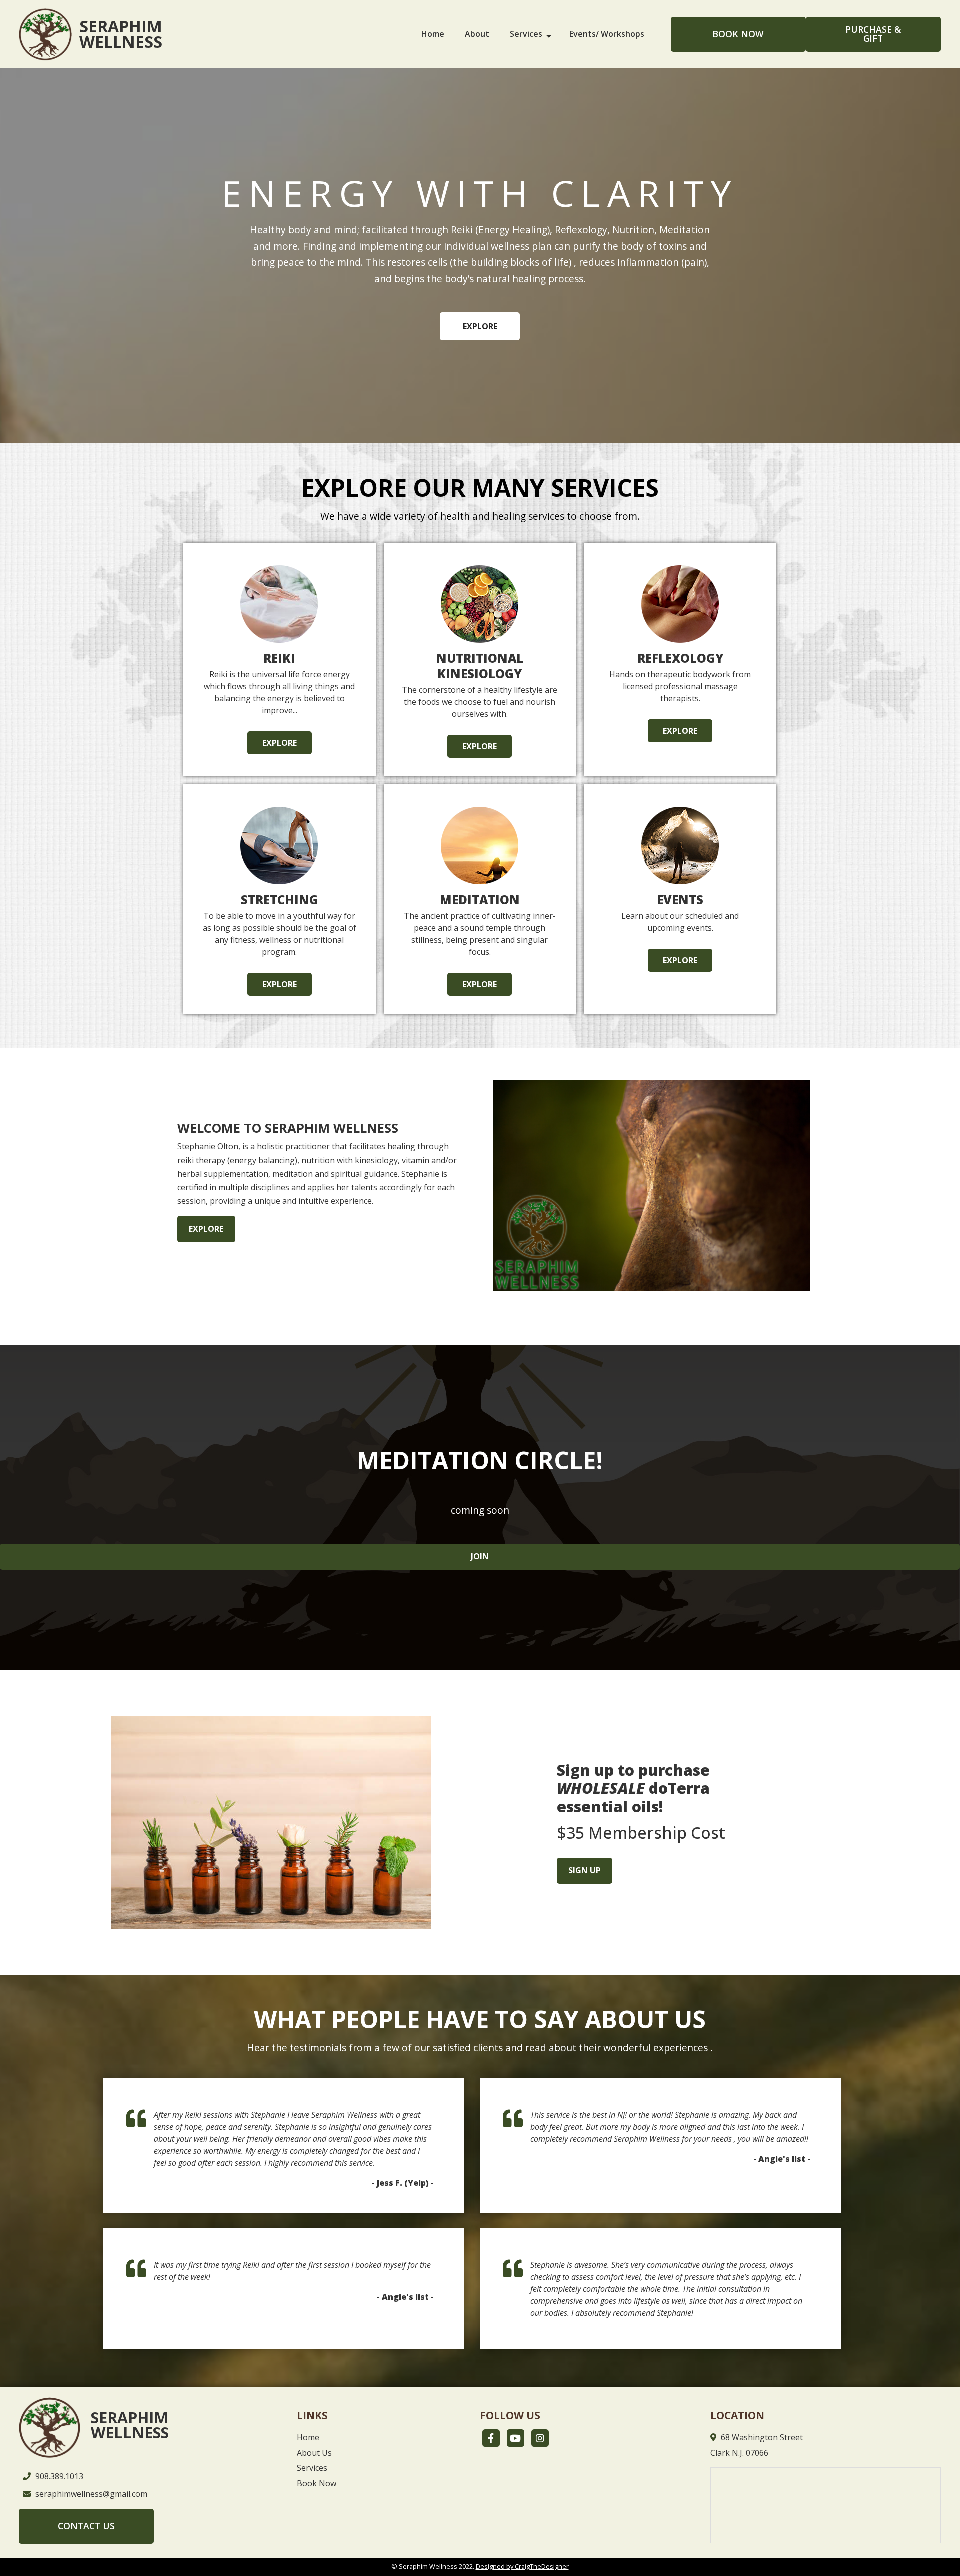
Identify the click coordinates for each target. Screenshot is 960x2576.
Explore (480, 326)
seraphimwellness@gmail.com (91, 2494)
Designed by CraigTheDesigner (522, 2566)
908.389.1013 (59, 2476)
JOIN (480, 1556)
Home (433, 34)
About (477, 34)
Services (526, 34)
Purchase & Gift (873, 34)
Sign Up (585, 1870)
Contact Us (86, 2526)
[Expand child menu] (554, 34)
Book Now (738, 34)
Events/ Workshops (607, 34)
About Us (314, 2453)
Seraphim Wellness (121, 34)
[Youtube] (516, 2438)
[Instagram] (540, 2438)
